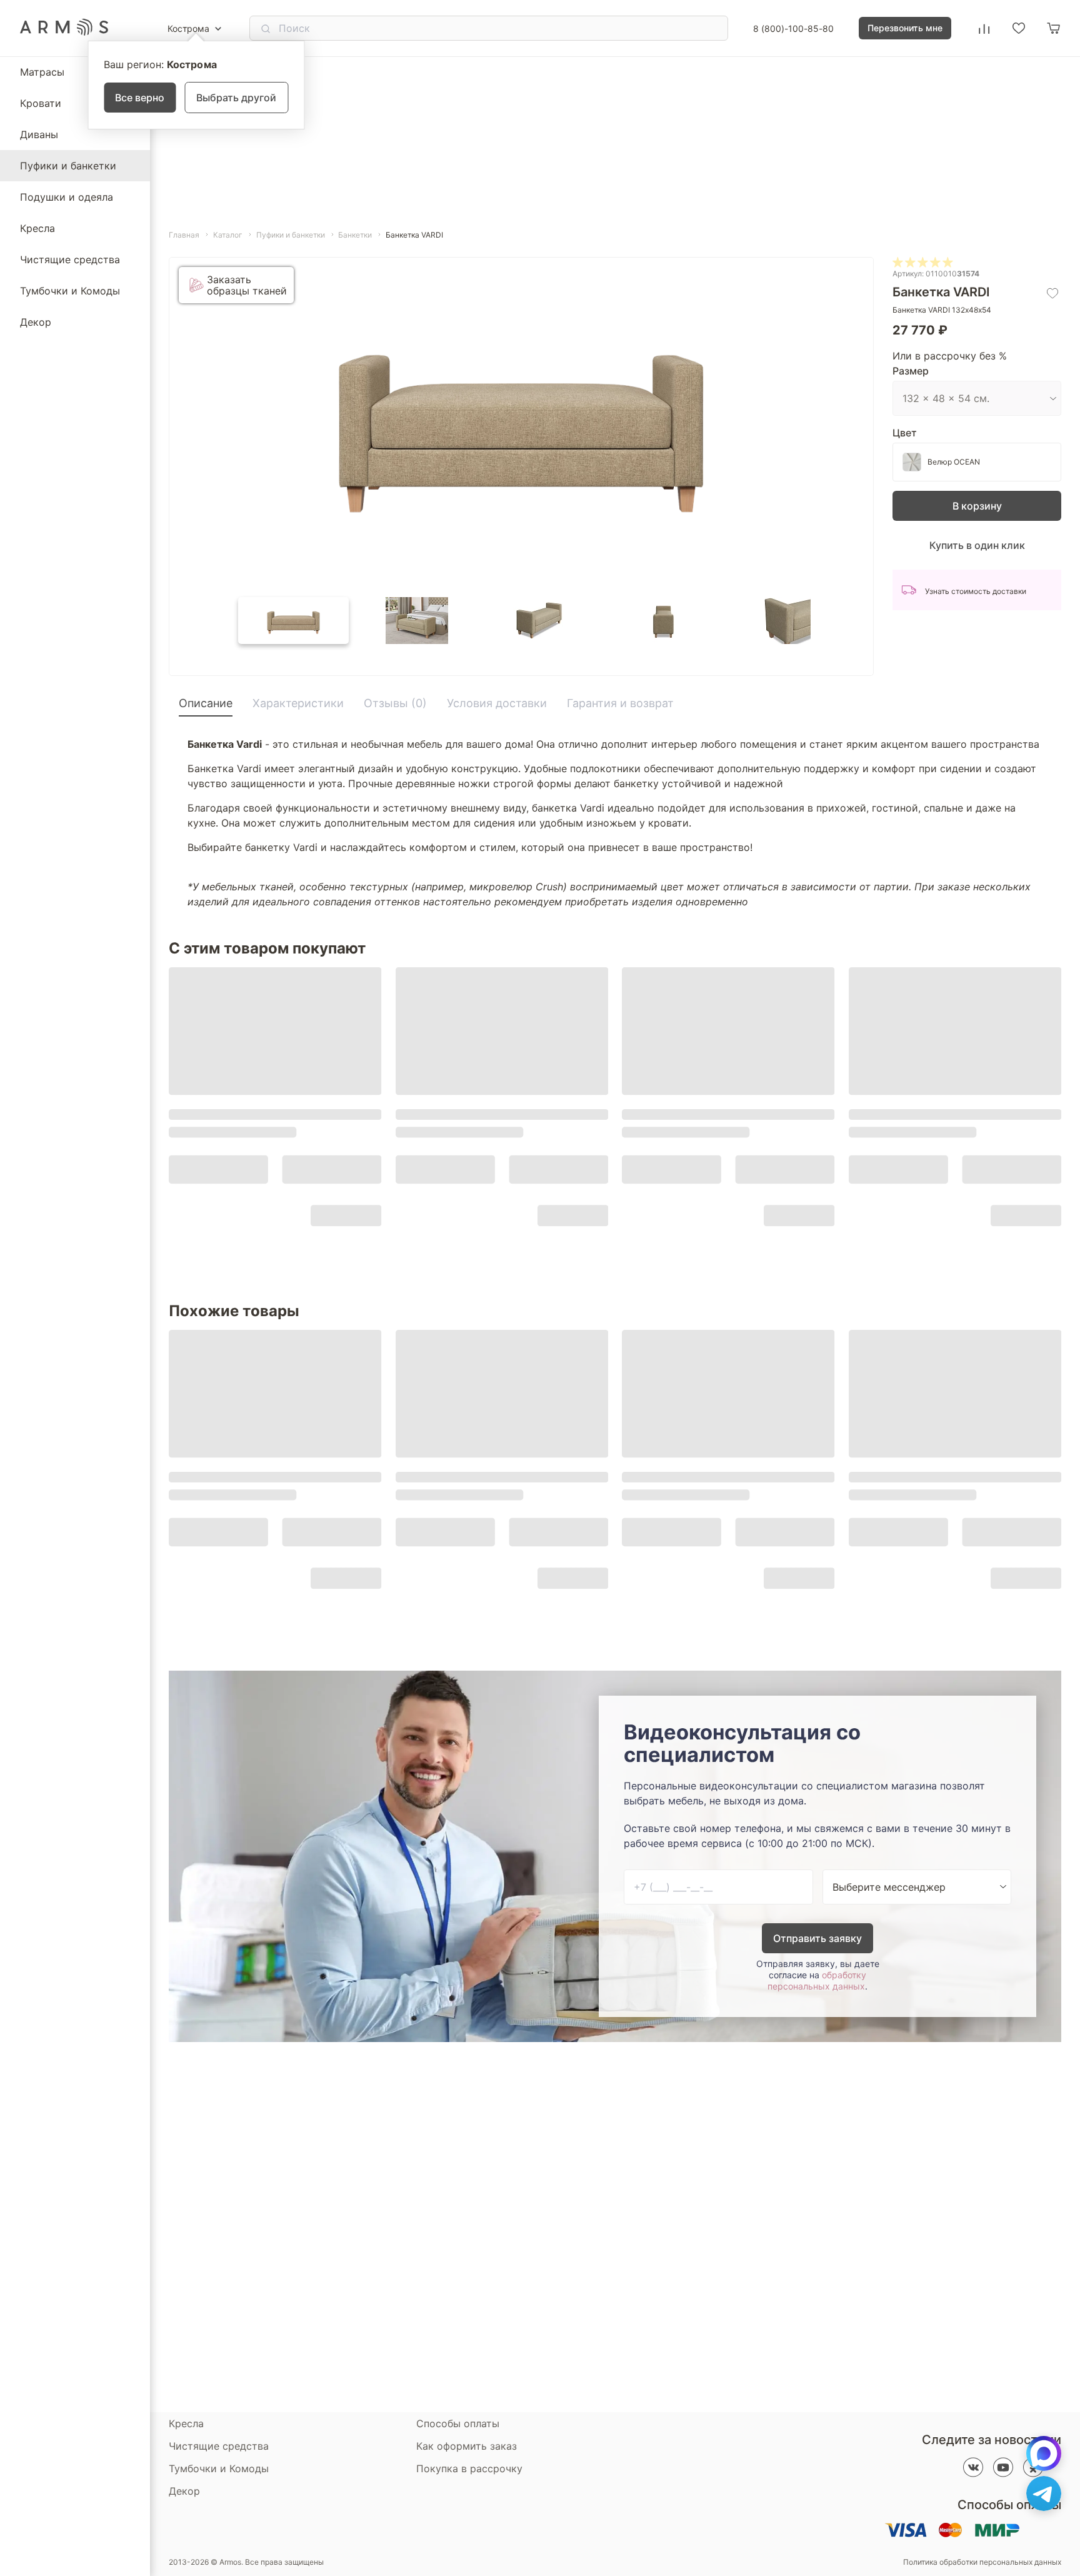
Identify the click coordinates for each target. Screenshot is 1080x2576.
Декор (36, 322)
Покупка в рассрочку (469, 2468)
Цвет (905, 433)
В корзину (977, 506)
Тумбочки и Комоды (70, 291)
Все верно (140, 98)
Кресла (37, 228)
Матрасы (42, 72)
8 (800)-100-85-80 (793, 28)
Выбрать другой (236, 98)
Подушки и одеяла (67, 197)
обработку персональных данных (817, 1980)
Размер (911, 371)
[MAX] (1044, 2453)
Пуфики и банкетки (68, 166)
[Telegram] (1044, 2493)
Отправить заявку (817, 1938)
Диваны (39, 134)
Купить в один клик (977, 545)
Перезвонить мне (905, 28)
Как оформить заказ (467, 2446)
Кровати (41, 103)
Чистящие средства (70, 259)
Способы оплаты (458, 2423)
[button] (293, 621)
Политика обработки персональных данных (982, 2562)
